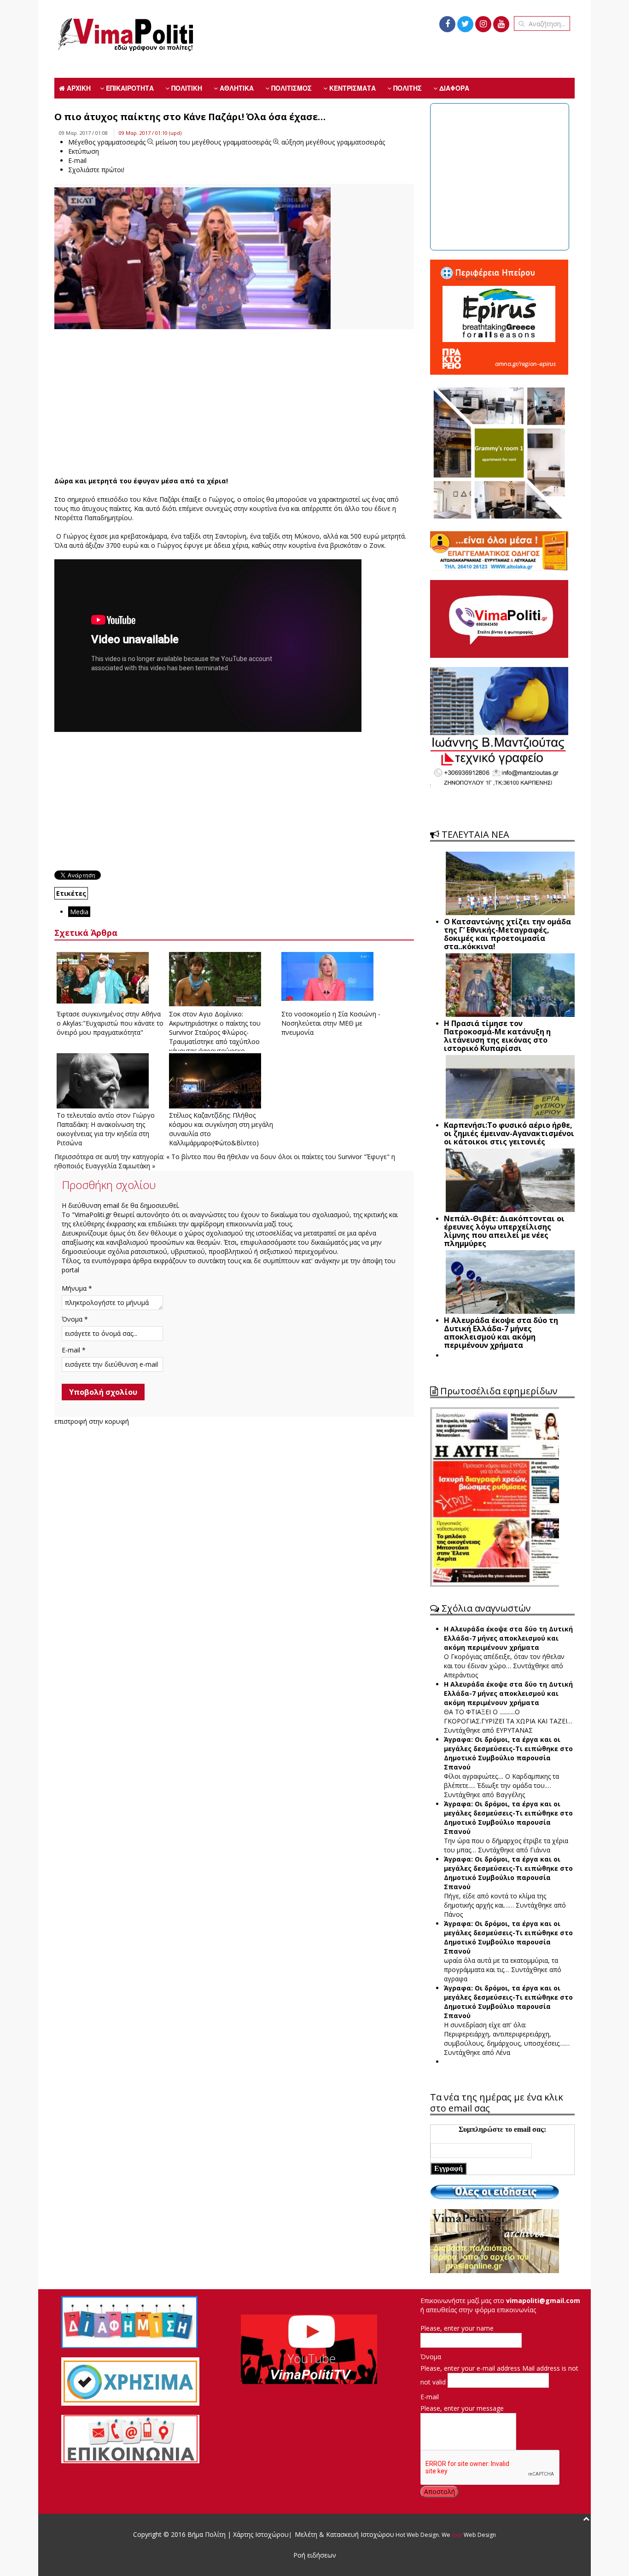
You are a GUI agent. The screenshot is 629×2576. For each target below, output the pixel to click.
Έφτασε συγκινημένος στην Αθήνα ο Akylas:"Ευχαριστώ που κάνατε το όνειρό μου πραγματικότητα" (110, 1023)
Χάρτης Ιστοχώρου (260, 2534)
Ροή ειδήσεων (315, 2555)
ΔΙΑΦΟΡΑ (453, 88)
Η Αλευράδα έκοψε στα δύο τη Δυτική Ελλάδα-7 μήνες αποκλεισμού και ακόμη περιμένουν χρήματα (508, 1638)
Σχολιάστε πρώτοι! (96, 170)
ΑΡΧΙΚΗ (78, 88)
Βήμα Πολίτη (207, 2534)
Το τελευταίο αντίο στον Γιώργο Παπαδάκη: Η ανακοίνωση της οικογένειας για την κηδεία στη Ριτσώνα (106, 1129)
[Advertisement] (234, 403)
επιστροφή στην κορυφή (92, 1421)
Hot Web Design (416, 2535)
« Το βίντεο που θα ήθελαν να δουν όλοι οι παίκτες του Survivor (264, 1157)
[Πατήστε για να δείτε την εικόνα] (192, 264)
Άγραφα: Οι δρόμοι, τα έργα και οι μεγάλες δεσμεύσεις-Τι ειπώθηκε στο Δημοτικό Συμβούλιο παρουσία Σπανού (508, 1753)
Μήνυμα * (77, 1288)
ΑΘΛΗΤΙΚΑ (236, 88)
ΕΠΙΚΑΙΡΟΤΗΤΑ (129, 88)
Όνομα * (75, 1319)
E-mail (430, 2397)
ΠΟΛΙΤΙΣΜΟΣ (291, 88)
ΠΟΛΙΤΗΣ (407, 88)
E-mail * (74, 1350)
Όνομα (431, 2357)
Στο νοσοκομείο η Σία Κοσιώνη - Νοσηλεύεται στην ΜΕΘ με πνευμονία (331, 1023)
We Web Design (469, 2535)
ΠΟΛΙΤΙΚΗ (186, 88)
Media (79, 912)
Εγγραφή (448, 2168)
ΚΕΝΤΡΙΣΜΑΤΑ (352, 88)
